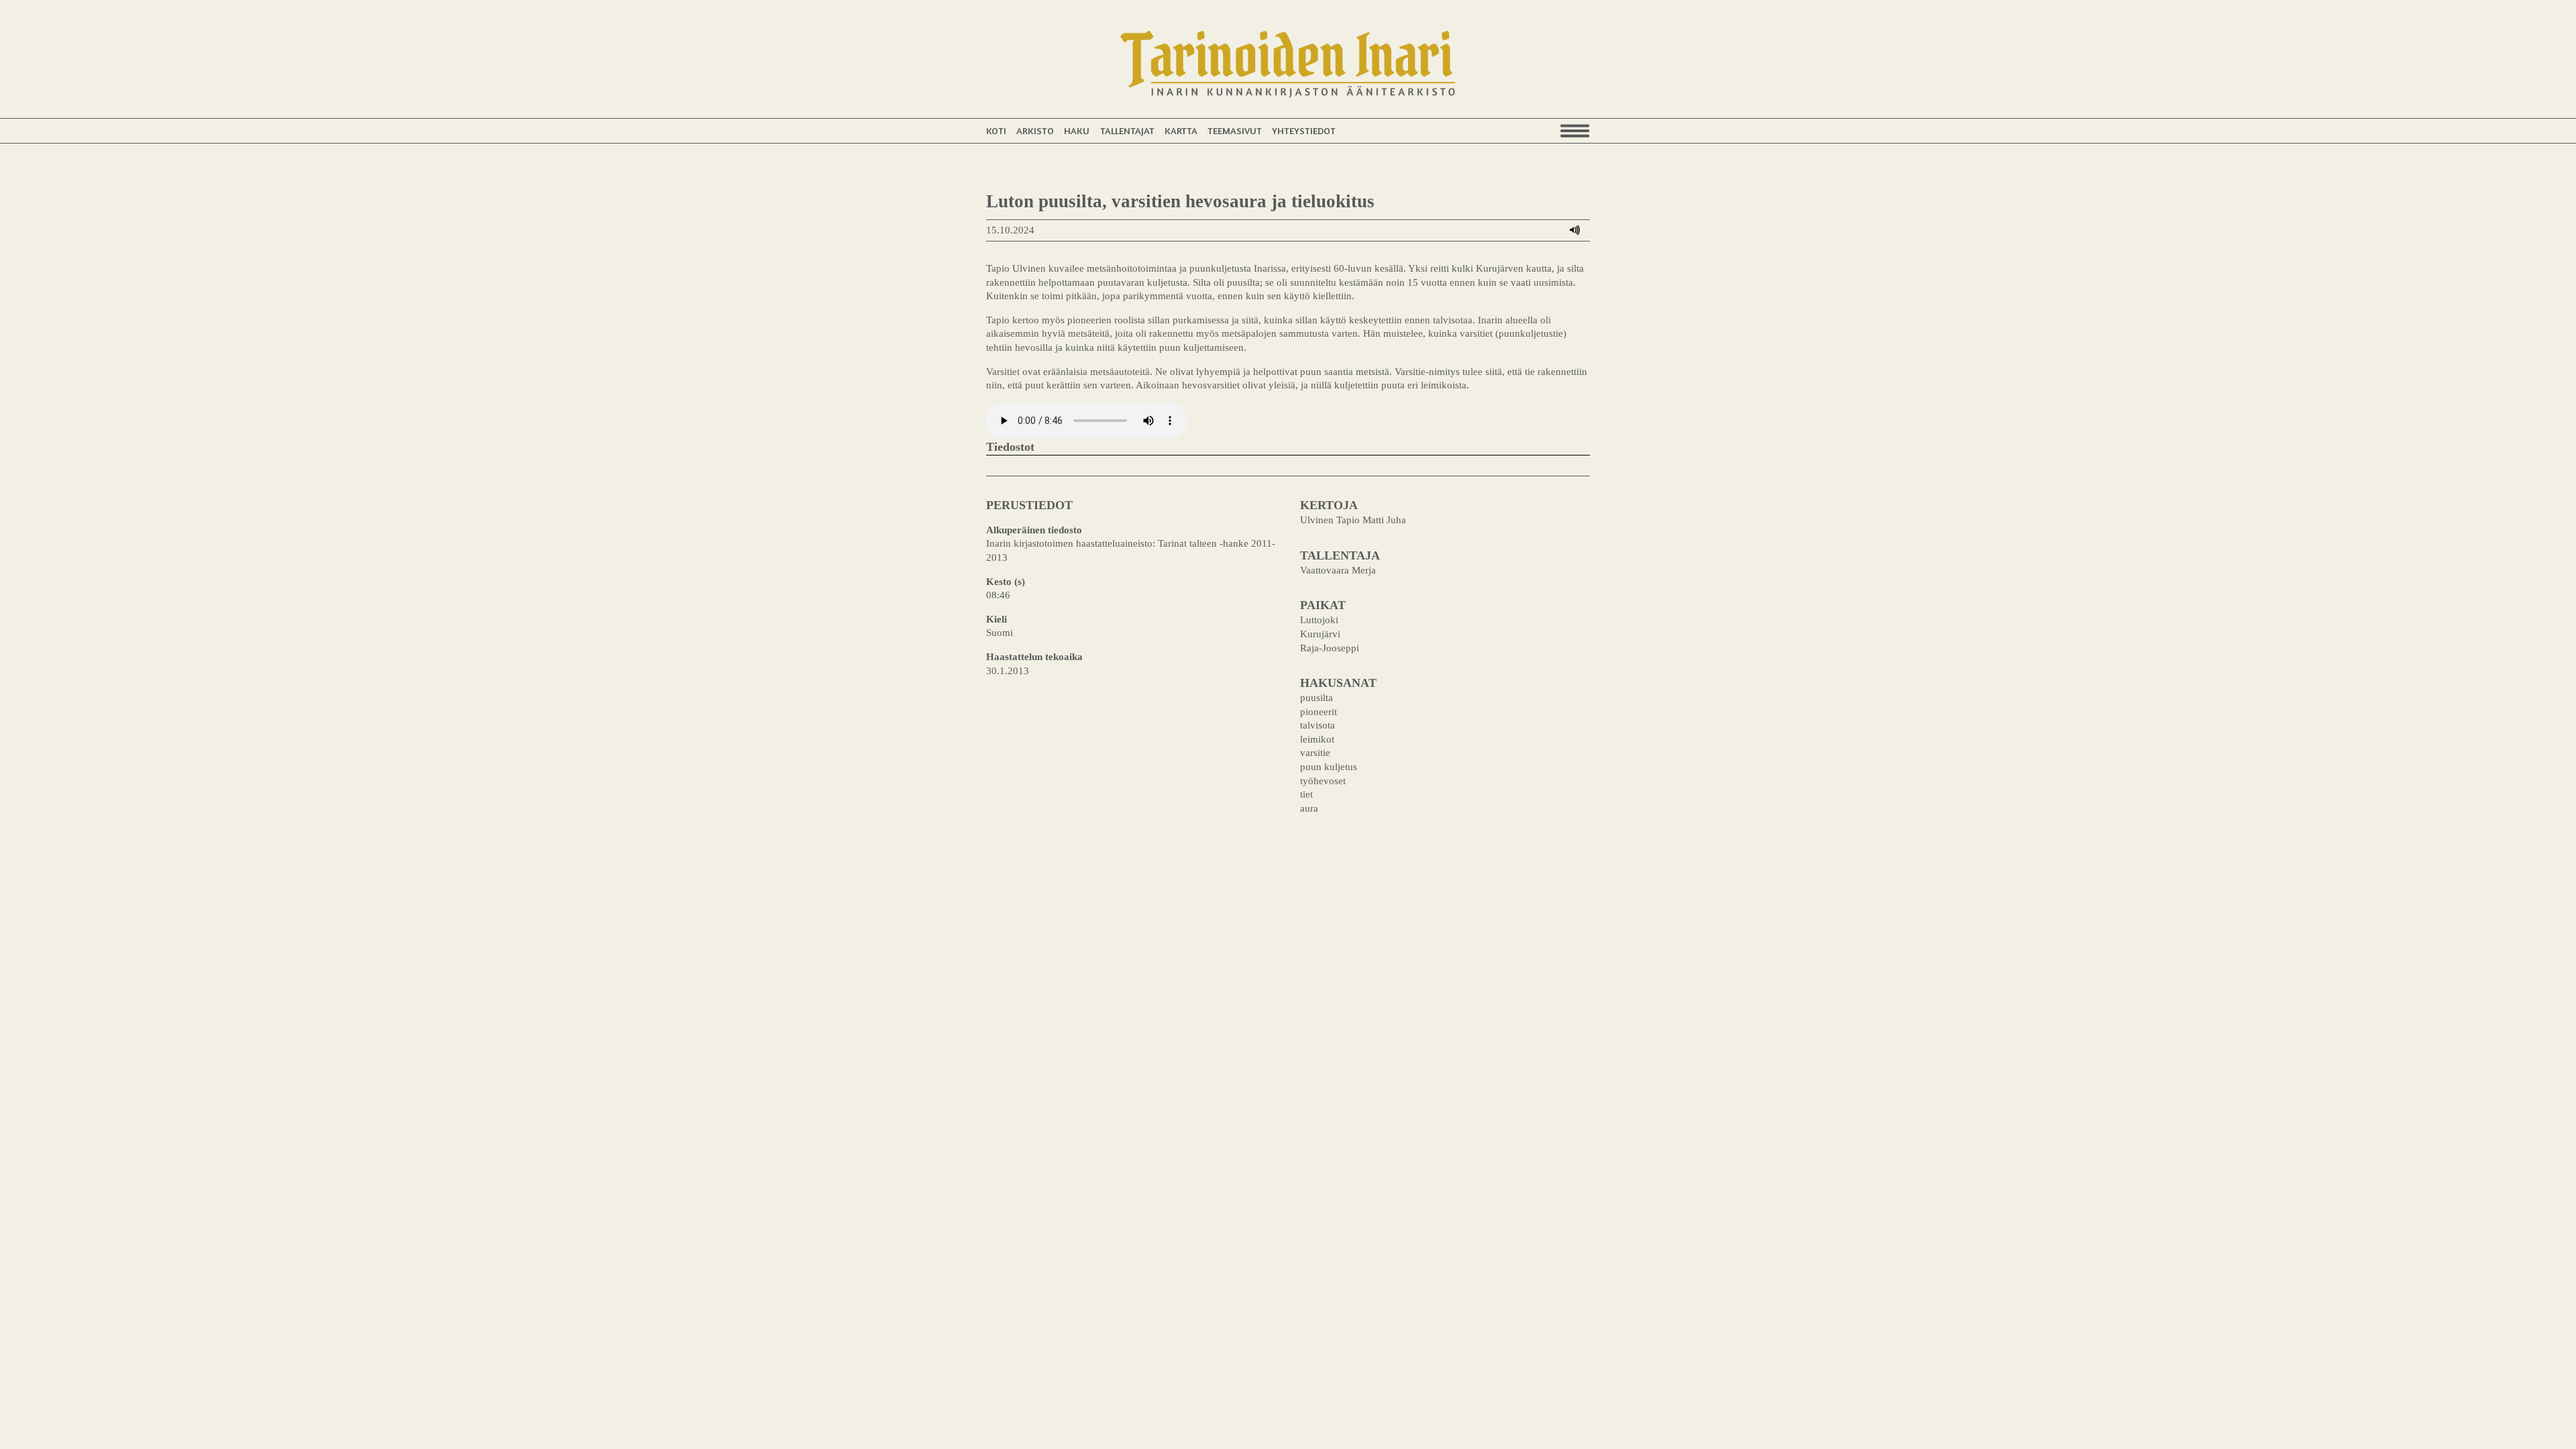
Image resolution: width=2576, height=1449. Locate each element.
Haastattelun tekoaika (1034, 656)
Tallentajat (1127, 130)
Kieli (997, 619)
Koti (996, 130)
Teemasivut (1235, 130)
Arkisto (1035, 130)
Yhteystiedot (1304, 130)
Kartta (1181, 130)
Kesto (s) (1006, 581)
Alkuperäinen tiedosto (1034, 530)
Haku (1077, 130)
